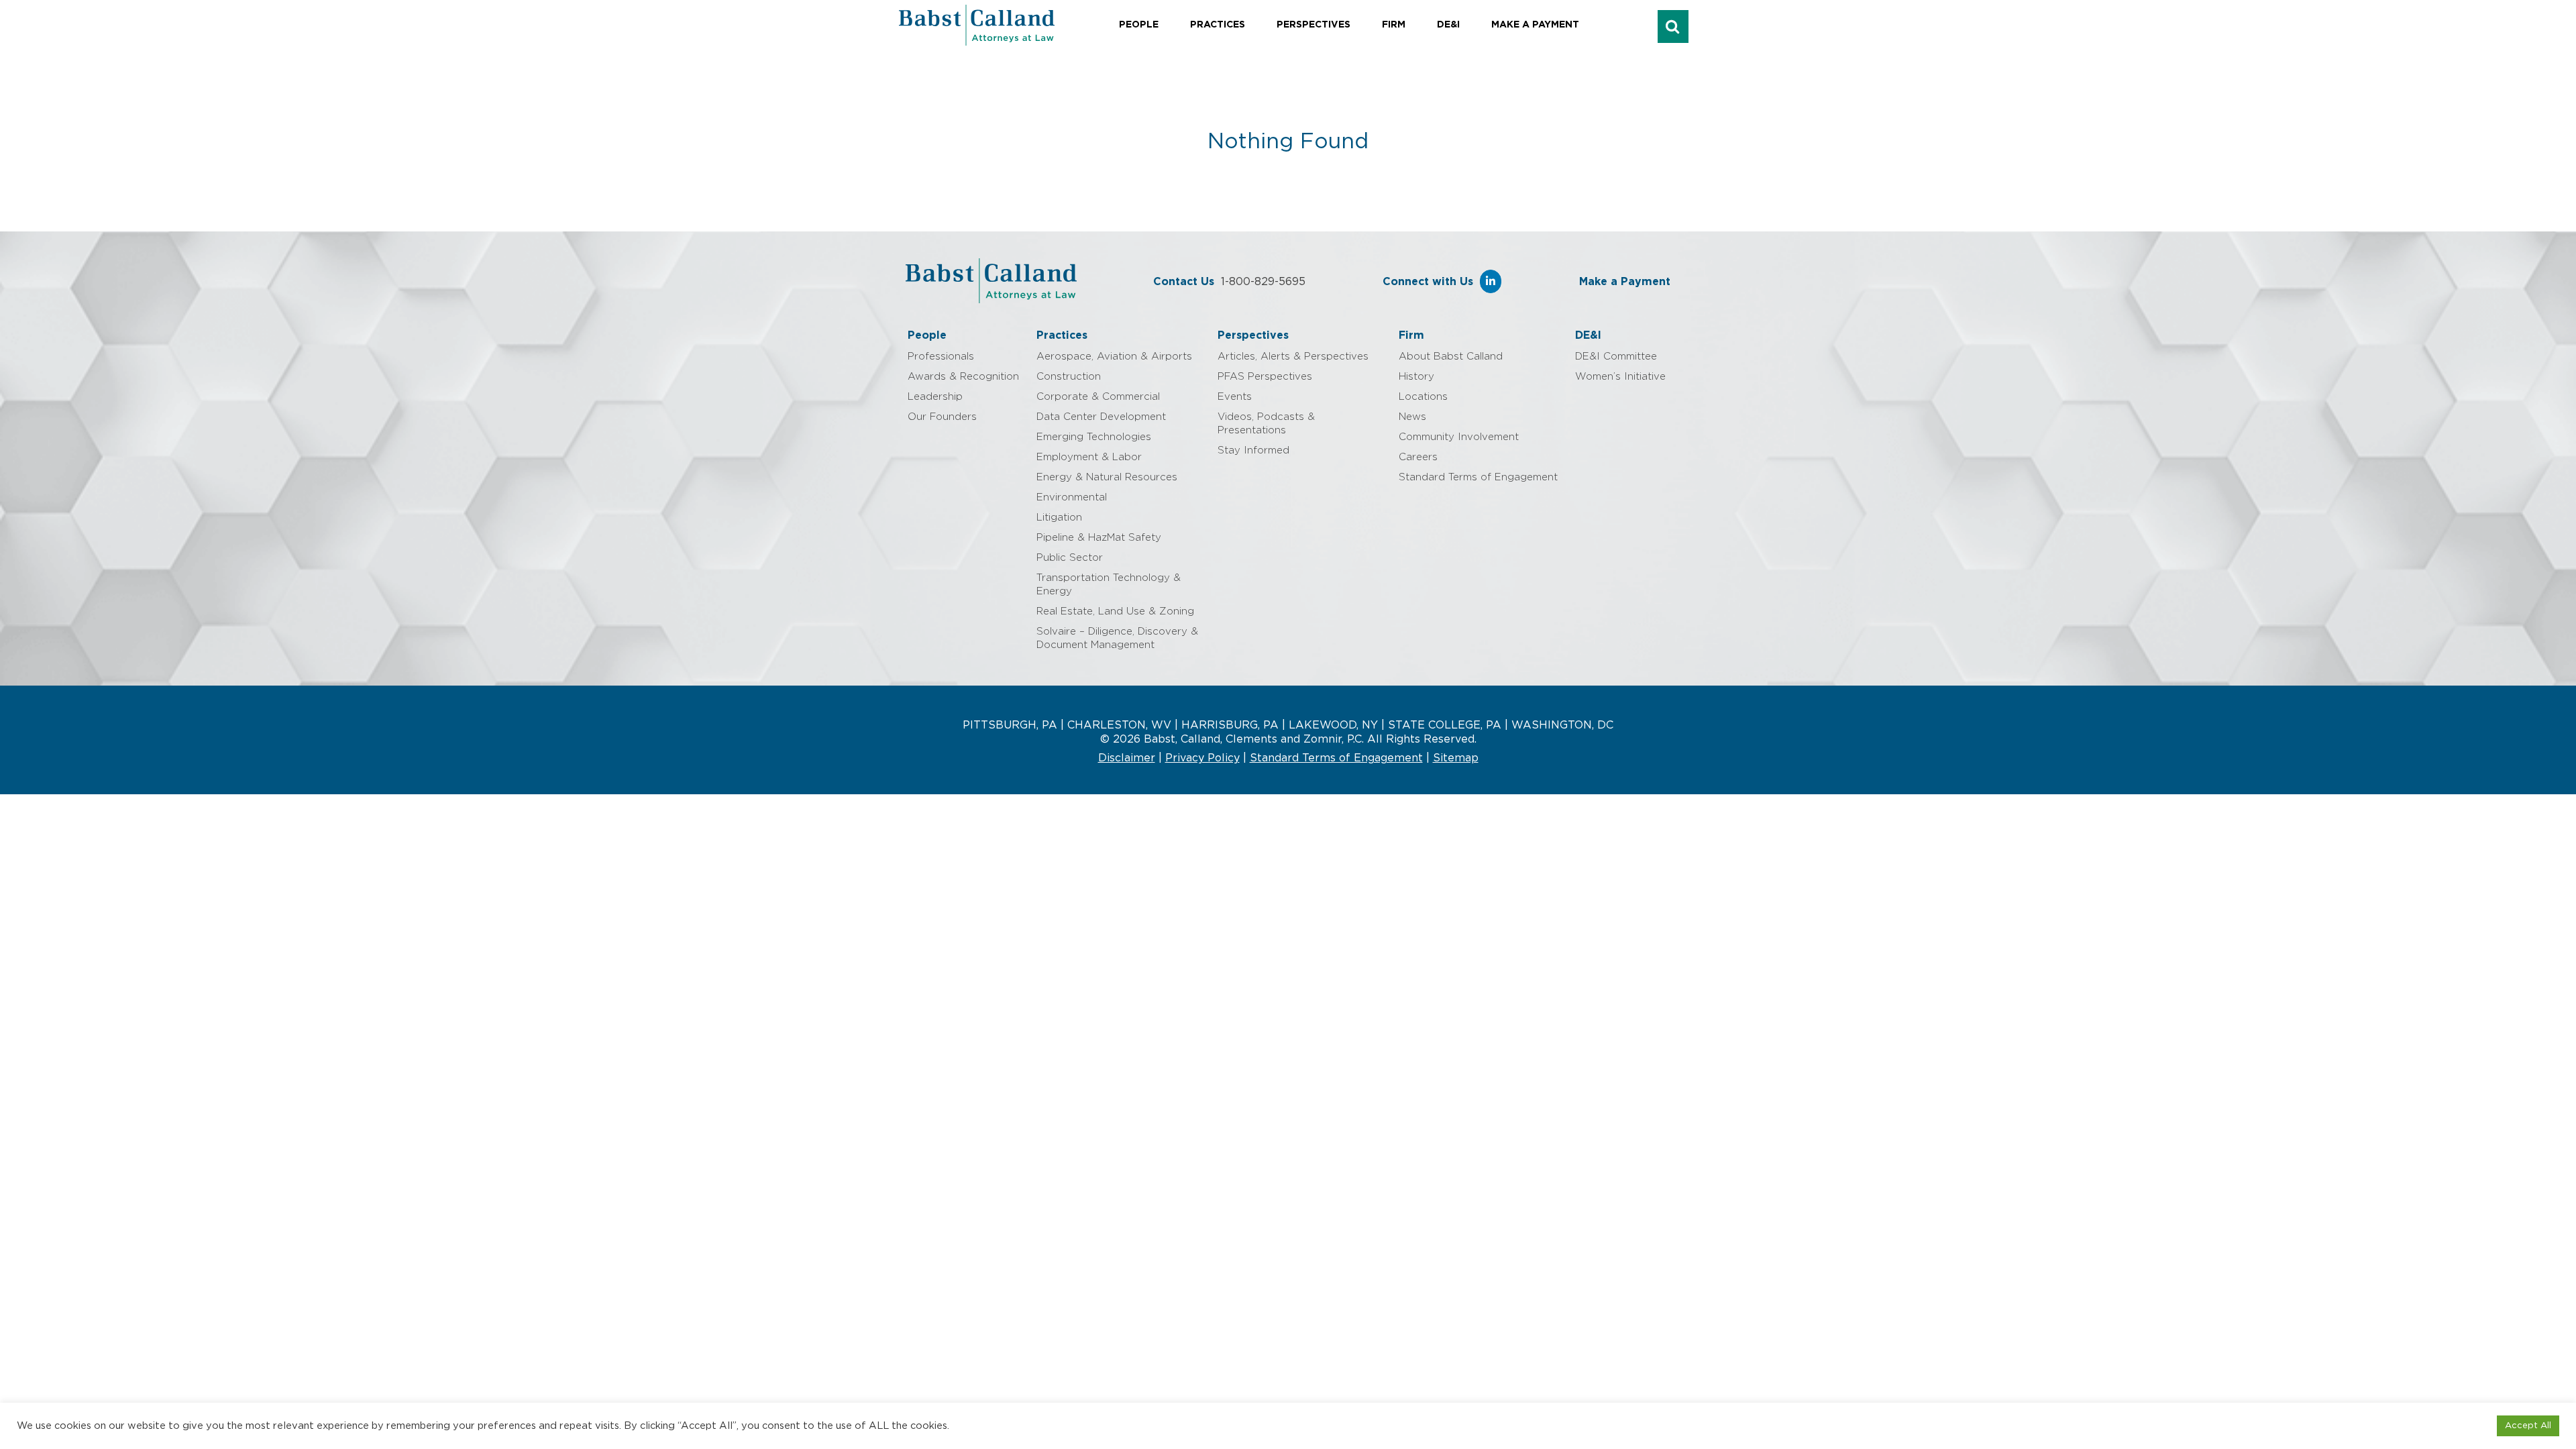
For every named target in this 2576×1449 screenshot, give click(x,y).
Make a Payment (1535, 25)
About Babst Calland (1451, 357)
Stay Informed (1253, 450)
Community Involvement (1459, 437)
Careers (1418, 457)
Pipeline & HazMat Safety (1099, 538)
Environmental (1072, 497)
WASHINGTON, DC (1562, 725)
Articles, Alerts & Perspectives (1293, 357)
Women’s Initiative (1620, 377)
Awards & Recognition (963, 377)
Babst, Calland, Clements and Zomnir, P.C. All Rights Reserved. (1308, 739)
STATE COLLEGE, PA (1445, 725)
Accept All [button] (2528, 1426)
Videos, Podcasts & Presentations (1266, 424)
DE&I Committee (1616, 357)
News (1412, 417)
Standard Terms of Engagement (1478, 477)
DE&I (1448, 25)
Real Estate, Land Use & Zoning (1115, 611)
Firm (1394, 25)
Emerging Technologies (1094, 437)
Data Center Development (1101, 417)
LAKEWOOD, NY (1333, 725)
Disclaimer (1127, 758)
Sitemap (1456, 758)
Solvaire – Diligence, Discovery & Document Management (1117, 638)
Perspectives (1313, 25)
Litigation (1059, 518)
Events (1235, 397)
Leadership (935, 397)
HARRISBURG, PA (1230, 725)
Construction (1069, 377)
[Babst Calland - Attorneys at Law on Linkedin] (1491, 281)
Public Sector (1070, 558)
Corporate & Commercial (1098, 397)
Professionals (941, 357)
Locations (1423, 397)
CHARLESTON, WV (1119, 725)
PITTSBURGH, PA (1010, 725)
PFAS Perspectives (1265, 377)
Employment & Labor (1089, 457)
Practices (1218, 25)
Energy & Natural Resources (1107, 477)
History (1416, 377)
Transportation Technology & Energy (1109, 585)
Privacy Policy (1202, 758)
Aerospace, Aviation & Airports (1114, 357)
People (1139, 25)
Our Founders (942, 417)
